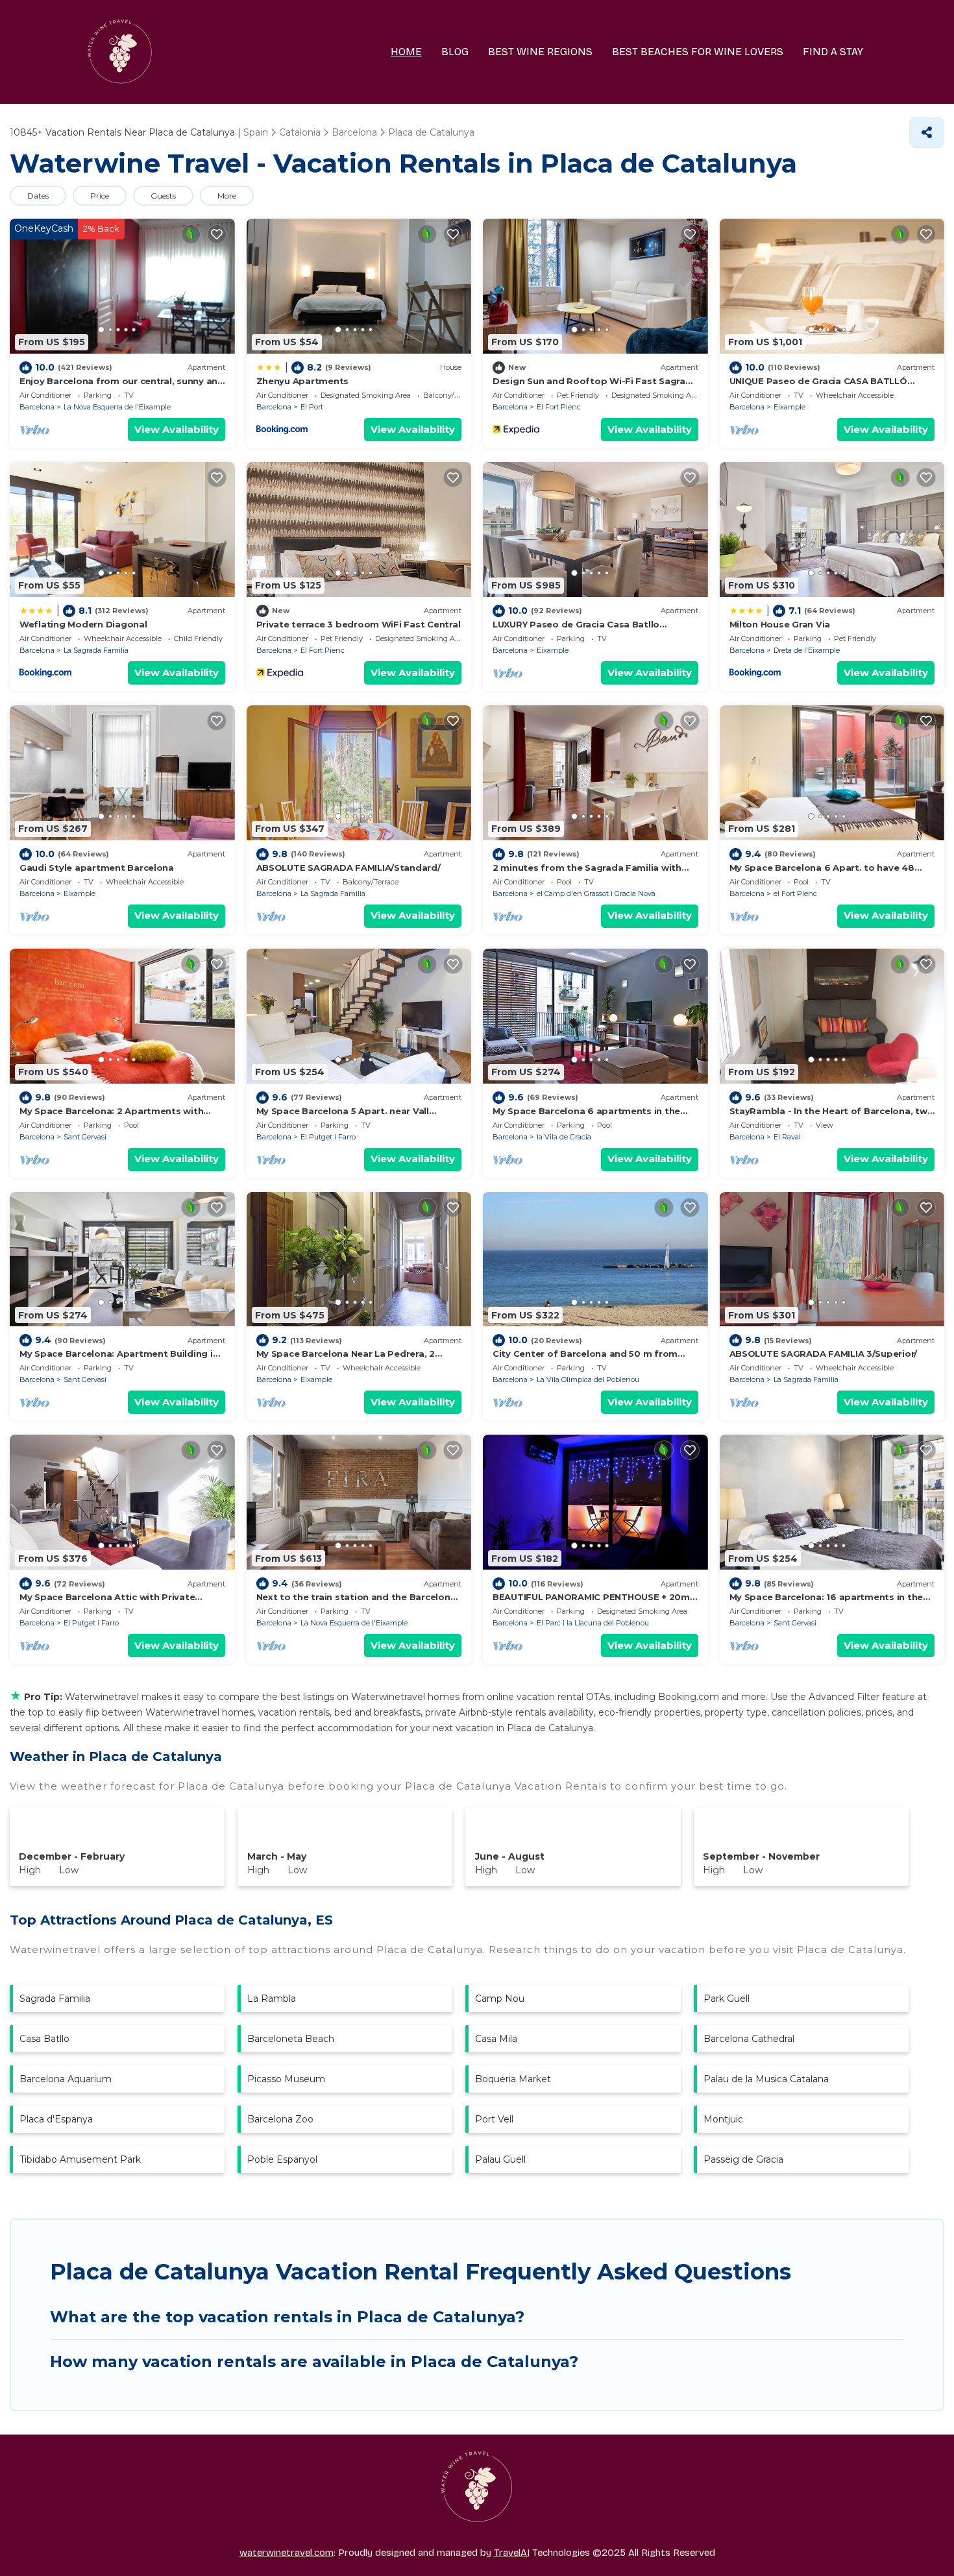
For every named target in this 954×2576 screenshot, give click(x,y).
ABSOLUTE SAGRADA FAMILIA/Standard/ (349, 868)
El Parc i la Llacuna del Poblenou (593, 1623)
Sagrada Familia (55, 1999)
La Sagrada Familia (96, 650)
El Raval (787, 1137)
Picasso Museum (286, 2079)
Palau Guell (500, 2159)
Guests (163, 196)
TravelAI (512, 2553)
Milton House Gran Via (780, 624)
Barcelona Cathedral (749, 2039)
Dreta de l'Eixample (807, 650)
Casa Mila (496, 2039)
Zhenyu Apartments (303, 381)
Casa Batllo (44, 2039)
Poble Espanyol (282, 2159)
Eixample (789, 407)
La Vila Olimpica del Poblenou (588, 1379)
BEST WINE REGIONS (540, 52)
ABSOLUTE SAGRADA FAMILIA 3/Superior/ (824, 1354)
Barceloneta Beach (291, 2039)
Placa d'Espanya (56, 2119)
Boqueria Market (513, 2079)
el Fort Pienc (795, 893)
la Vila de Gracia (564, 1137)
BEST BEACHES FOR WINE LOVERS (698, 52)
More (227, 196)
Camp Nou (500, 1999)
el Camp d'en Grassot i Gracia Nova (596, 893)
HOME (406, 52)
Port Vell (494, 2119)
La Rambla (272, 1999)
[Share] (927, 132)
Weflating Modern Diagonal (83, 624)
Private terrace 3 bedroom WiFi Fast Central (359, 624)
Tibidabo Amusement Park (80, 2159)
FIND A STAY (833, 52)
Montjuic (723, 2119)
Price (100, 196)
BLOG (455, 52)
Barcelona (37, 407)
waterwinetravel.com (287, 2553)
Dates (38, 196)
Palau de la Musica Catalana (766, 2079)
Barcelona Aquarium (66, 2079)
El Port (312, 407)
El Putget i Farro (328, 1137)
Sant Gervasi (85, 1137)
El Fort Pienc (559, 407)
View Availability (177, 429)
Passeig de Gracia (743, 2159)
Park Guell (727, 1999)
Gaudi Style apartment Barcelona (97, 868)
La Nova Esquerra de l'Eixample (117, 407)
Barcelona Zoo (280, 2119)
